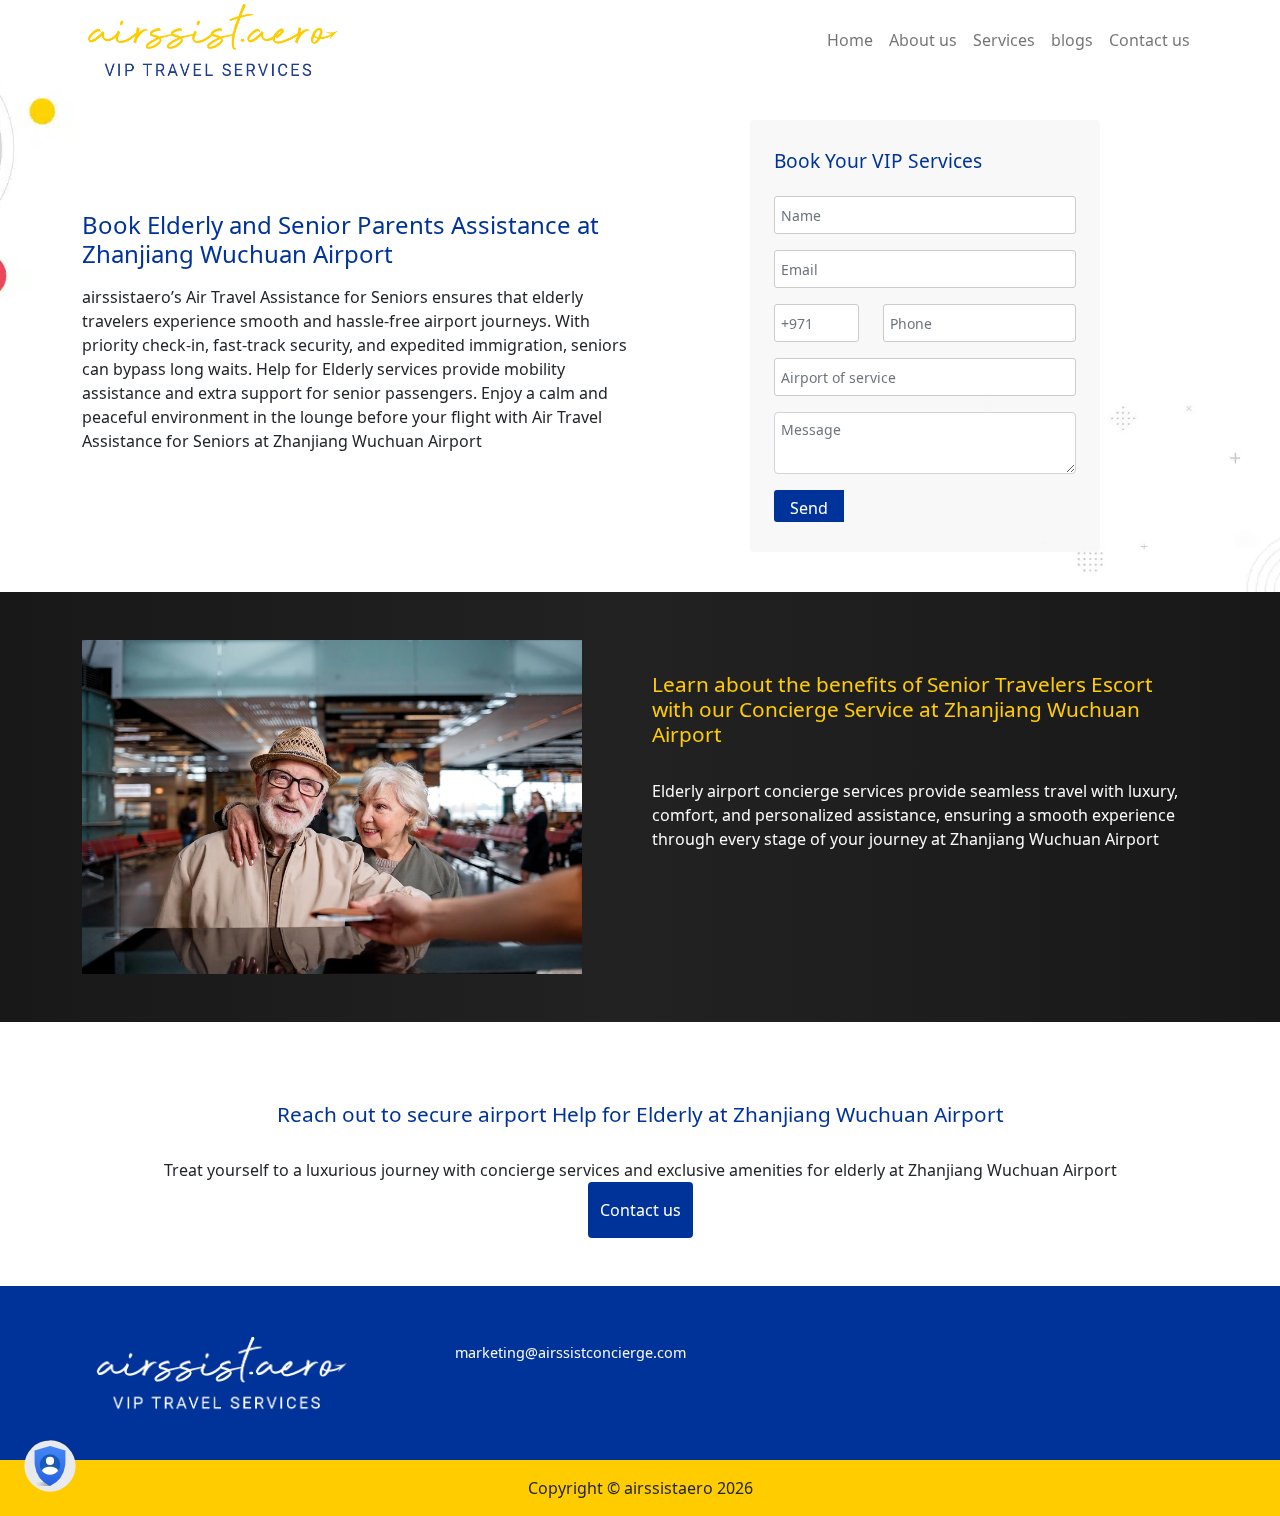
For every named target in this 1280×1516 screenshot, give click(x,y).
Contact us (640, 1210)
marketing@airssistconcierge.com (570, 1352)
